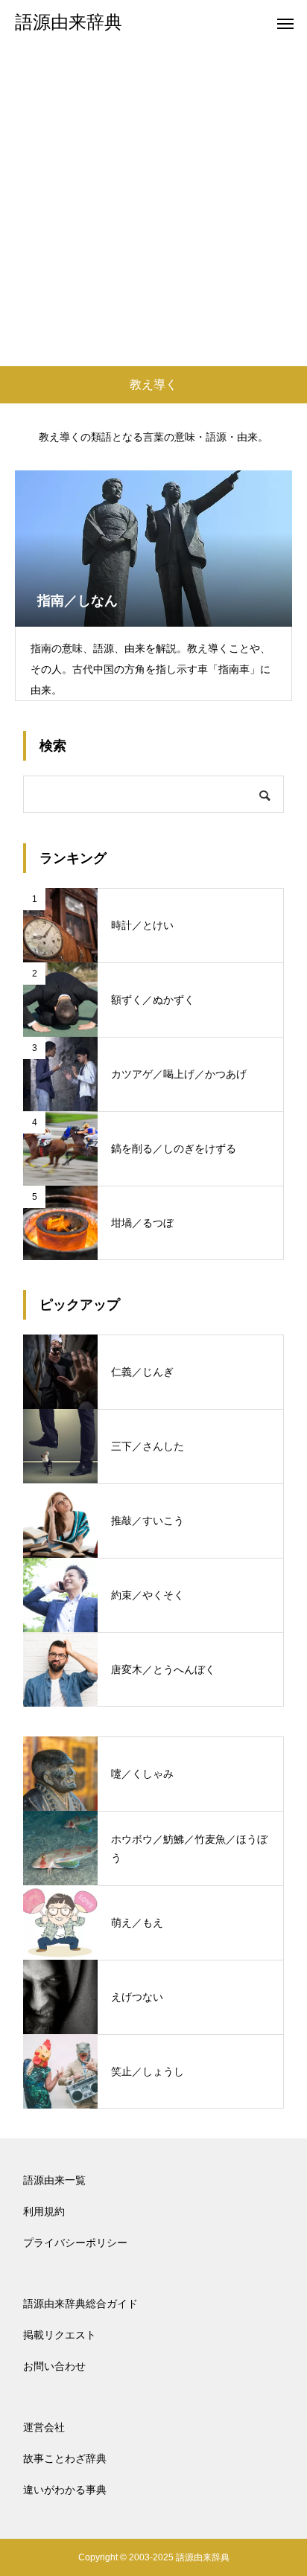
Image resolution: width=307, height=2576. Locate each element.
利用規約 (44, 2211)
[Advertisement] (153, 205)
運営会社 (44, 2427)
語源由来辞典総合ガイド (80, 2304)
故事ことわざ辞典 (65, 2458)
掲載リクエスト (60, 2335)
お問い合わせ (54, 2366)
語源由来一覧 (54, 2180)
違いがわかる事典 (65, 2490)
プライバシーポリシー (75, 2243)
